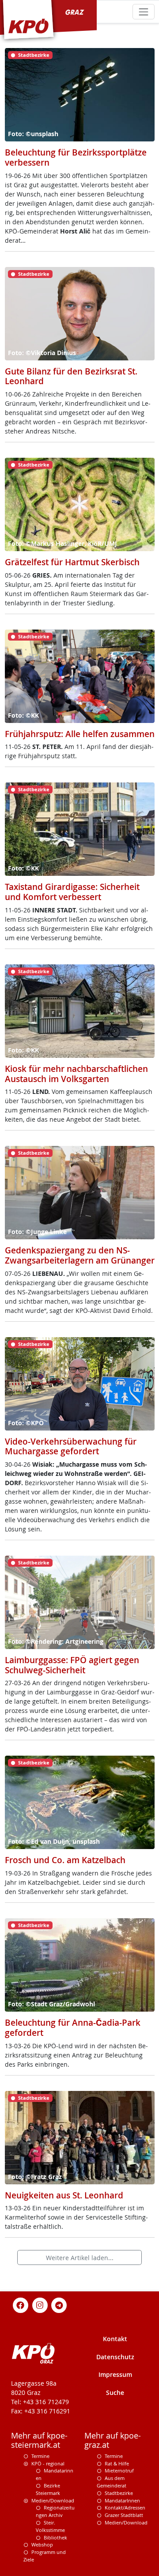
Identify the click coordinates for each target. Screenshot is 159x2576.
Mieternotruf (119, 2470)
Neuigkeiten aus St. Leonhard (64, 2195)
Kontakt (115, 2339)
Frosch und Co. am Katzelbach (65, 1860)
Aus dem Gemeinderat (112, 2482)
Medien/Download (53, 2500)
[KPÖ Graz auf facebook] (21, 2304)
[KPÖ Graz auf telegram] (59, 2304)
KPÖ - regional (48, 2463)
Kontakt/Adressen (125, 2507)
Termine (40, 2456)
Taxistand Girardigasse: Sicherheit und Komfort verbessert (72, 892)
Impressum (115, 2374)
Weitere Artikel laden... (80, 2258)
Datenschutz (115, 2357)
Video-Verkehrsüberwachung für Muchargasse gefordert (71, 1447)
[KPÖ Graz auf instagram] (40, 2304)
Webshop (42, 2544)
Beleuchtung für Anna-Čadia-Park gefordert (73, 2028)
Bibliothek (55, 2537)
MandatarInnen (122, 2500)
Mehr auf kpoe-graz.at (113, 2440)
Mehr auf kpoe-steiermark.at (39, 2440)
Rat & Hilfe (117, 2463)
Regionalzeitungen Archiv (55, 2511)
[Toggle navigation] (143, 12)
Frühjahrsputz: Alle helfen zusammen (80, 734)
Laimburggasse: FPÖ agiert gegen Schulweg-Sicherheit (72, 1665)
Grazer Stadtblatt (124, 2515)
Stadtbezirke (119, 2493)
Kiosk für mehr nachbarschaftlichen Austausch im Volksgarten (76, 1074)
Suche (115, 2393)
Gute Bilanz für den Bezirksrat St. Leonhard (71, 376)
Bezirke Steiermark (48, 2489)
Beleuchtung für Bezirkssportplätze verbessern (76, 158)
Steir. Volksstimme (50, 2526)
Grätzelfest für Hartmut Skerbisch (72, 562)
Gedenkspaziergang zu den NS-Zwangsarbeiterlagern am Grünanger (80, 1255)
